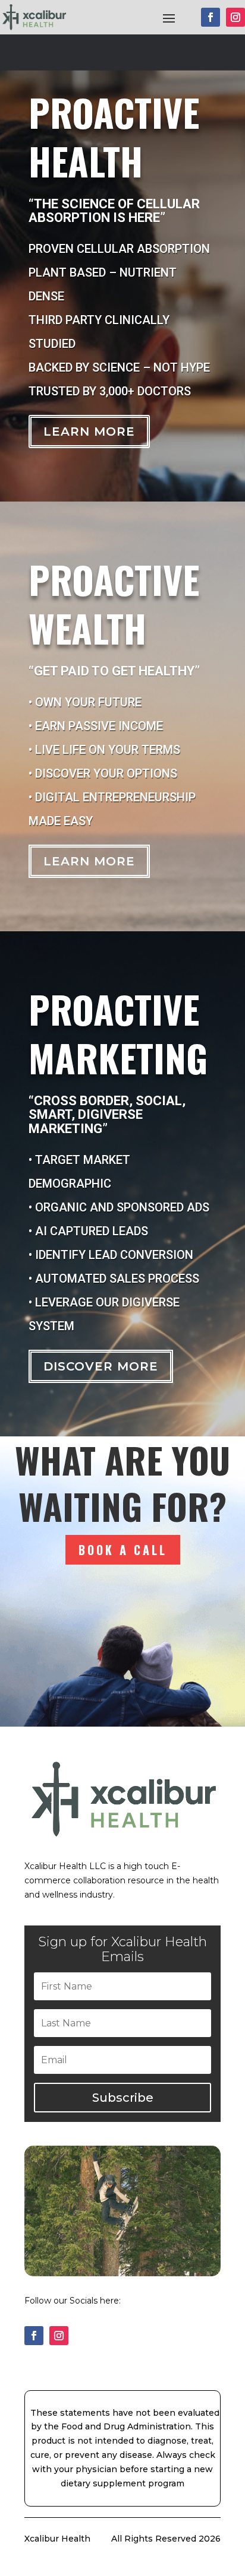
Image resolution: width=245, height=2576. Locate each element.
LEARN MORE (89, 861)
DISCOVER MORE (101, 1366)
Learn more (89, 432)
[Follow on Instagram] (235, 17)
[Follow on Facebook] (211, 17)
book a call (123, 1550)
